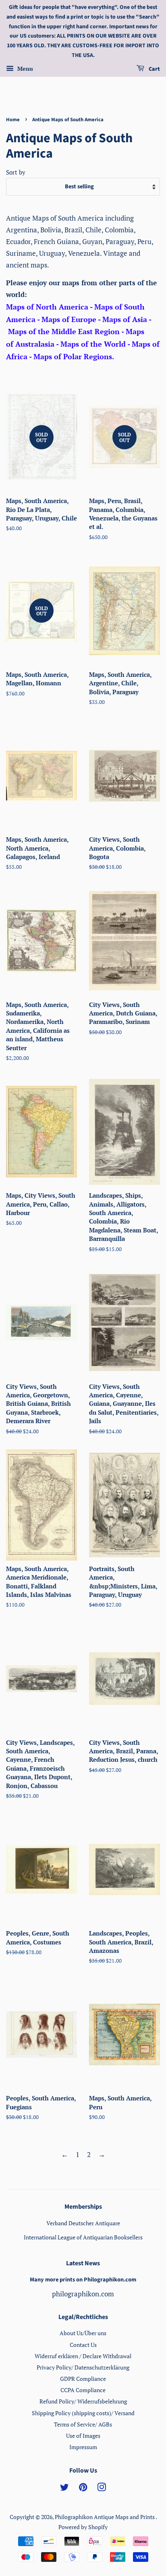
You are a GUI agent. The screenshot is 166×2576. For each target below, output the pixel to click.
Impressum (83, 2447)
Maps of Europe (69, 319)
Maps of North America (47, 307)
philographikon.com (83, 2294)
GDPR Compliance (83, 2379)
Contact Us (83, 2345)
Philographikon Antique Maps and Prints (105, 2517)
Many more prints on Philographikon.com (83, 2280)
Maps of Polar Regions (73, 356)
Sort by (16, 172)
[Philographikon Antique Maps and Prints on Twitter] (64, 2489)
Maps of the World (93, 344)
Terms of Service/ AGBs (83, 2424)
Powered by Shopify (83, 2527)
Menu (24, 68)
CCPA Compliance (83, 2390)
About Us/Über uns (83, 2333)
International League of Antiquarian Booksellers (83, 2237)
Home (13, 120)
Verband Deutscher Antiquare (83, 2223)
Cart (154, 69)
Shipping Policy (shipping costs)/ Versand (83, 2413)
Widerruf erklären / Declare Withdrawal (83, 2356)
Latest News (83, 2263)
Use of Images (83, 2436)
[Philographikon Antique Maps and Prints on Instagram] (102, 2489)
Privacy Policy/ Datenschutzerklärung (83, 2367)
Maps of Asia (125, 319)
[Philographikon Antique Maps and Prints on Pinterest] (83, 2489)
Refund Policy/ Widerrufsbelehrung (83, 2401)
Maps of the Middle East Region (64, 331)
